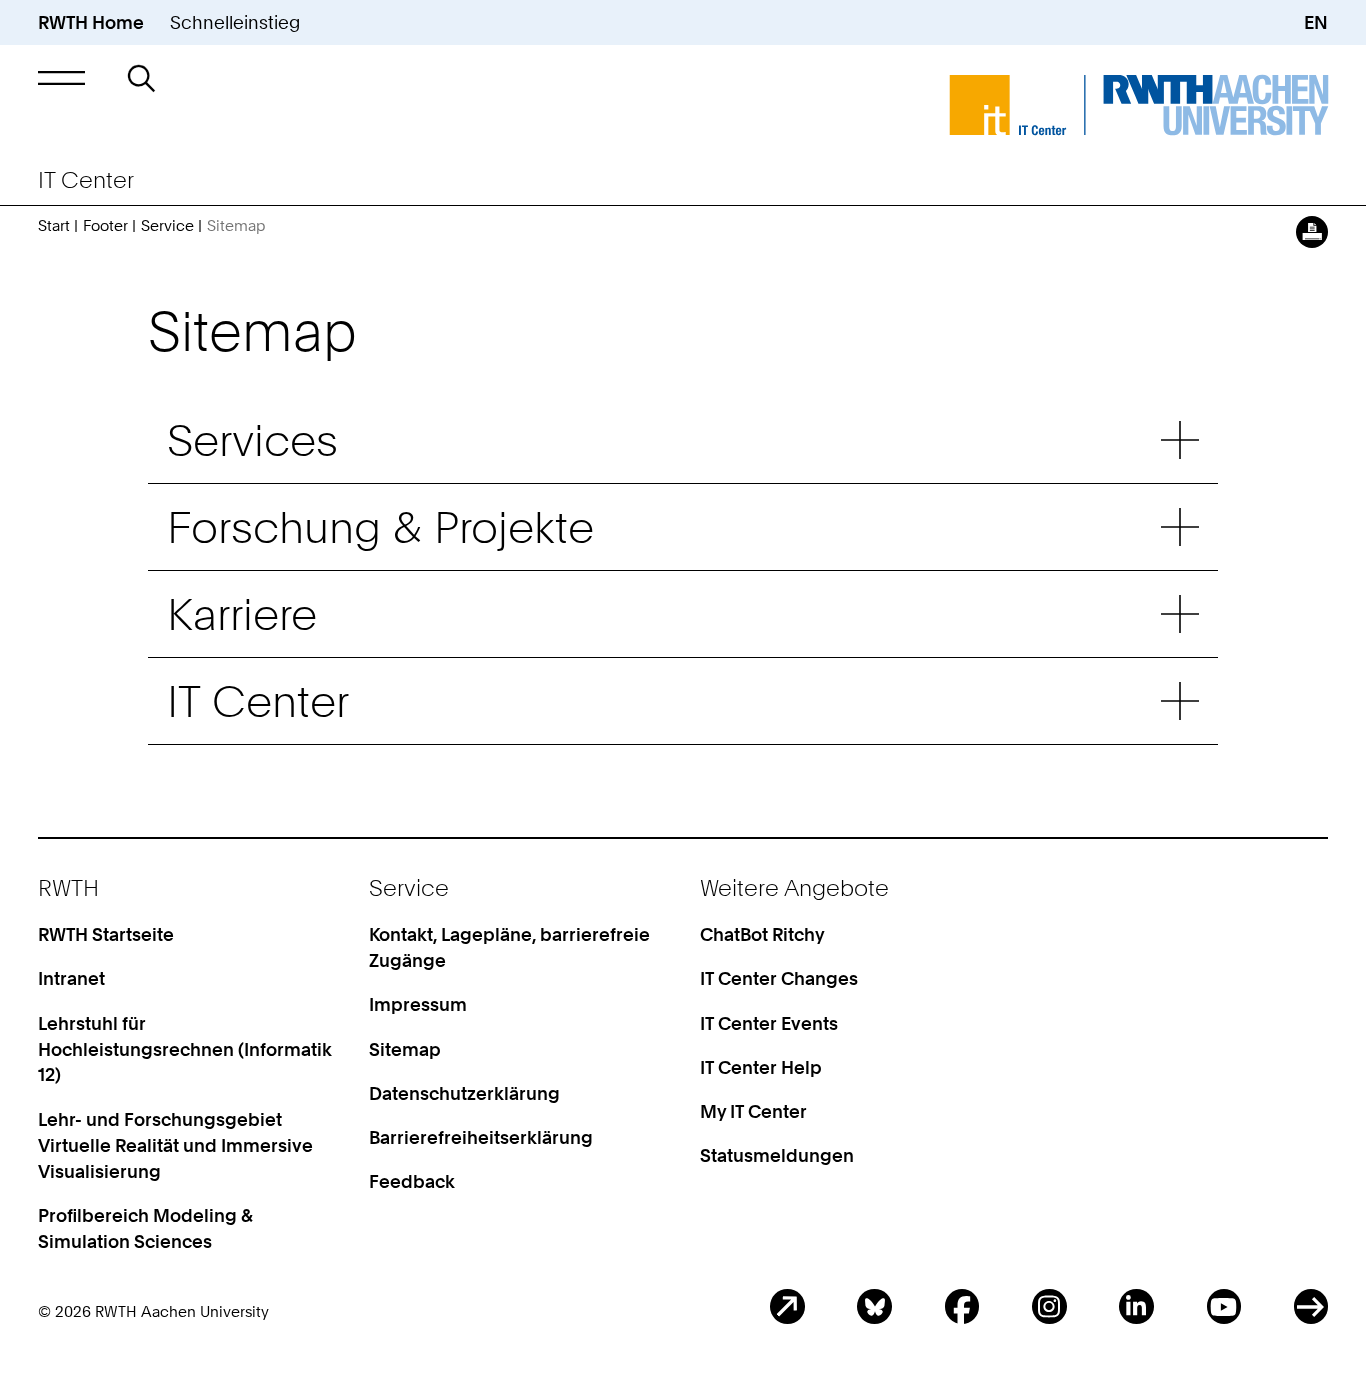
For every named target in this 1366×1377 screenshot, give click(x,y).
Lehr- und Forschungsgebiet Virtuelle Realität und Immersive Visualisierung (175, 1145)
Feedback (412, 1181)
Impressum (418, 1004)
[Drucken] (1312, 232)
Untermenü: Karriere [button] (1180, 614)
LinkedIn (1136, 1306)
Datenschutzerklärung (464, 1093)
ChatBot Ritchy (762, 934)
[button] (62, 78)
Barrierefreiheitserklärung (481, 1137)
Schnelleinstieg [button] (235, 22)
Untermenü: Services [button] (1180, 440)
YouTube (1224, 1306)
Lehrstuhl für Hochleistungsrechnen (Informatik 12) (185, 1049)
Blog (787, 1306)
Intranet (71, 978)
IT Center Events (769, 1023)
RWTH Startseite (106, 934)
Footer (105, 226)
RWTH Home (91, 22)
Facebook (962, 1306)
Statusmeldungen (777, 1155)
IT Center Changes (779, 978)
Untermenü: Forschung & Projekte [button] (1180, 527)
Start (54, 226)
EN (1316, 22)
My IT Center (753, 1111)
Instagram (1049, 1306)
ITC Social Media (1311, 1306)
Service (167, 226)
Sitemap (405, 1049)
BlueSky (874, 1306)
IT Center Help (761, 1067)
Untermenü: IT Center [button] (1180, 701)
